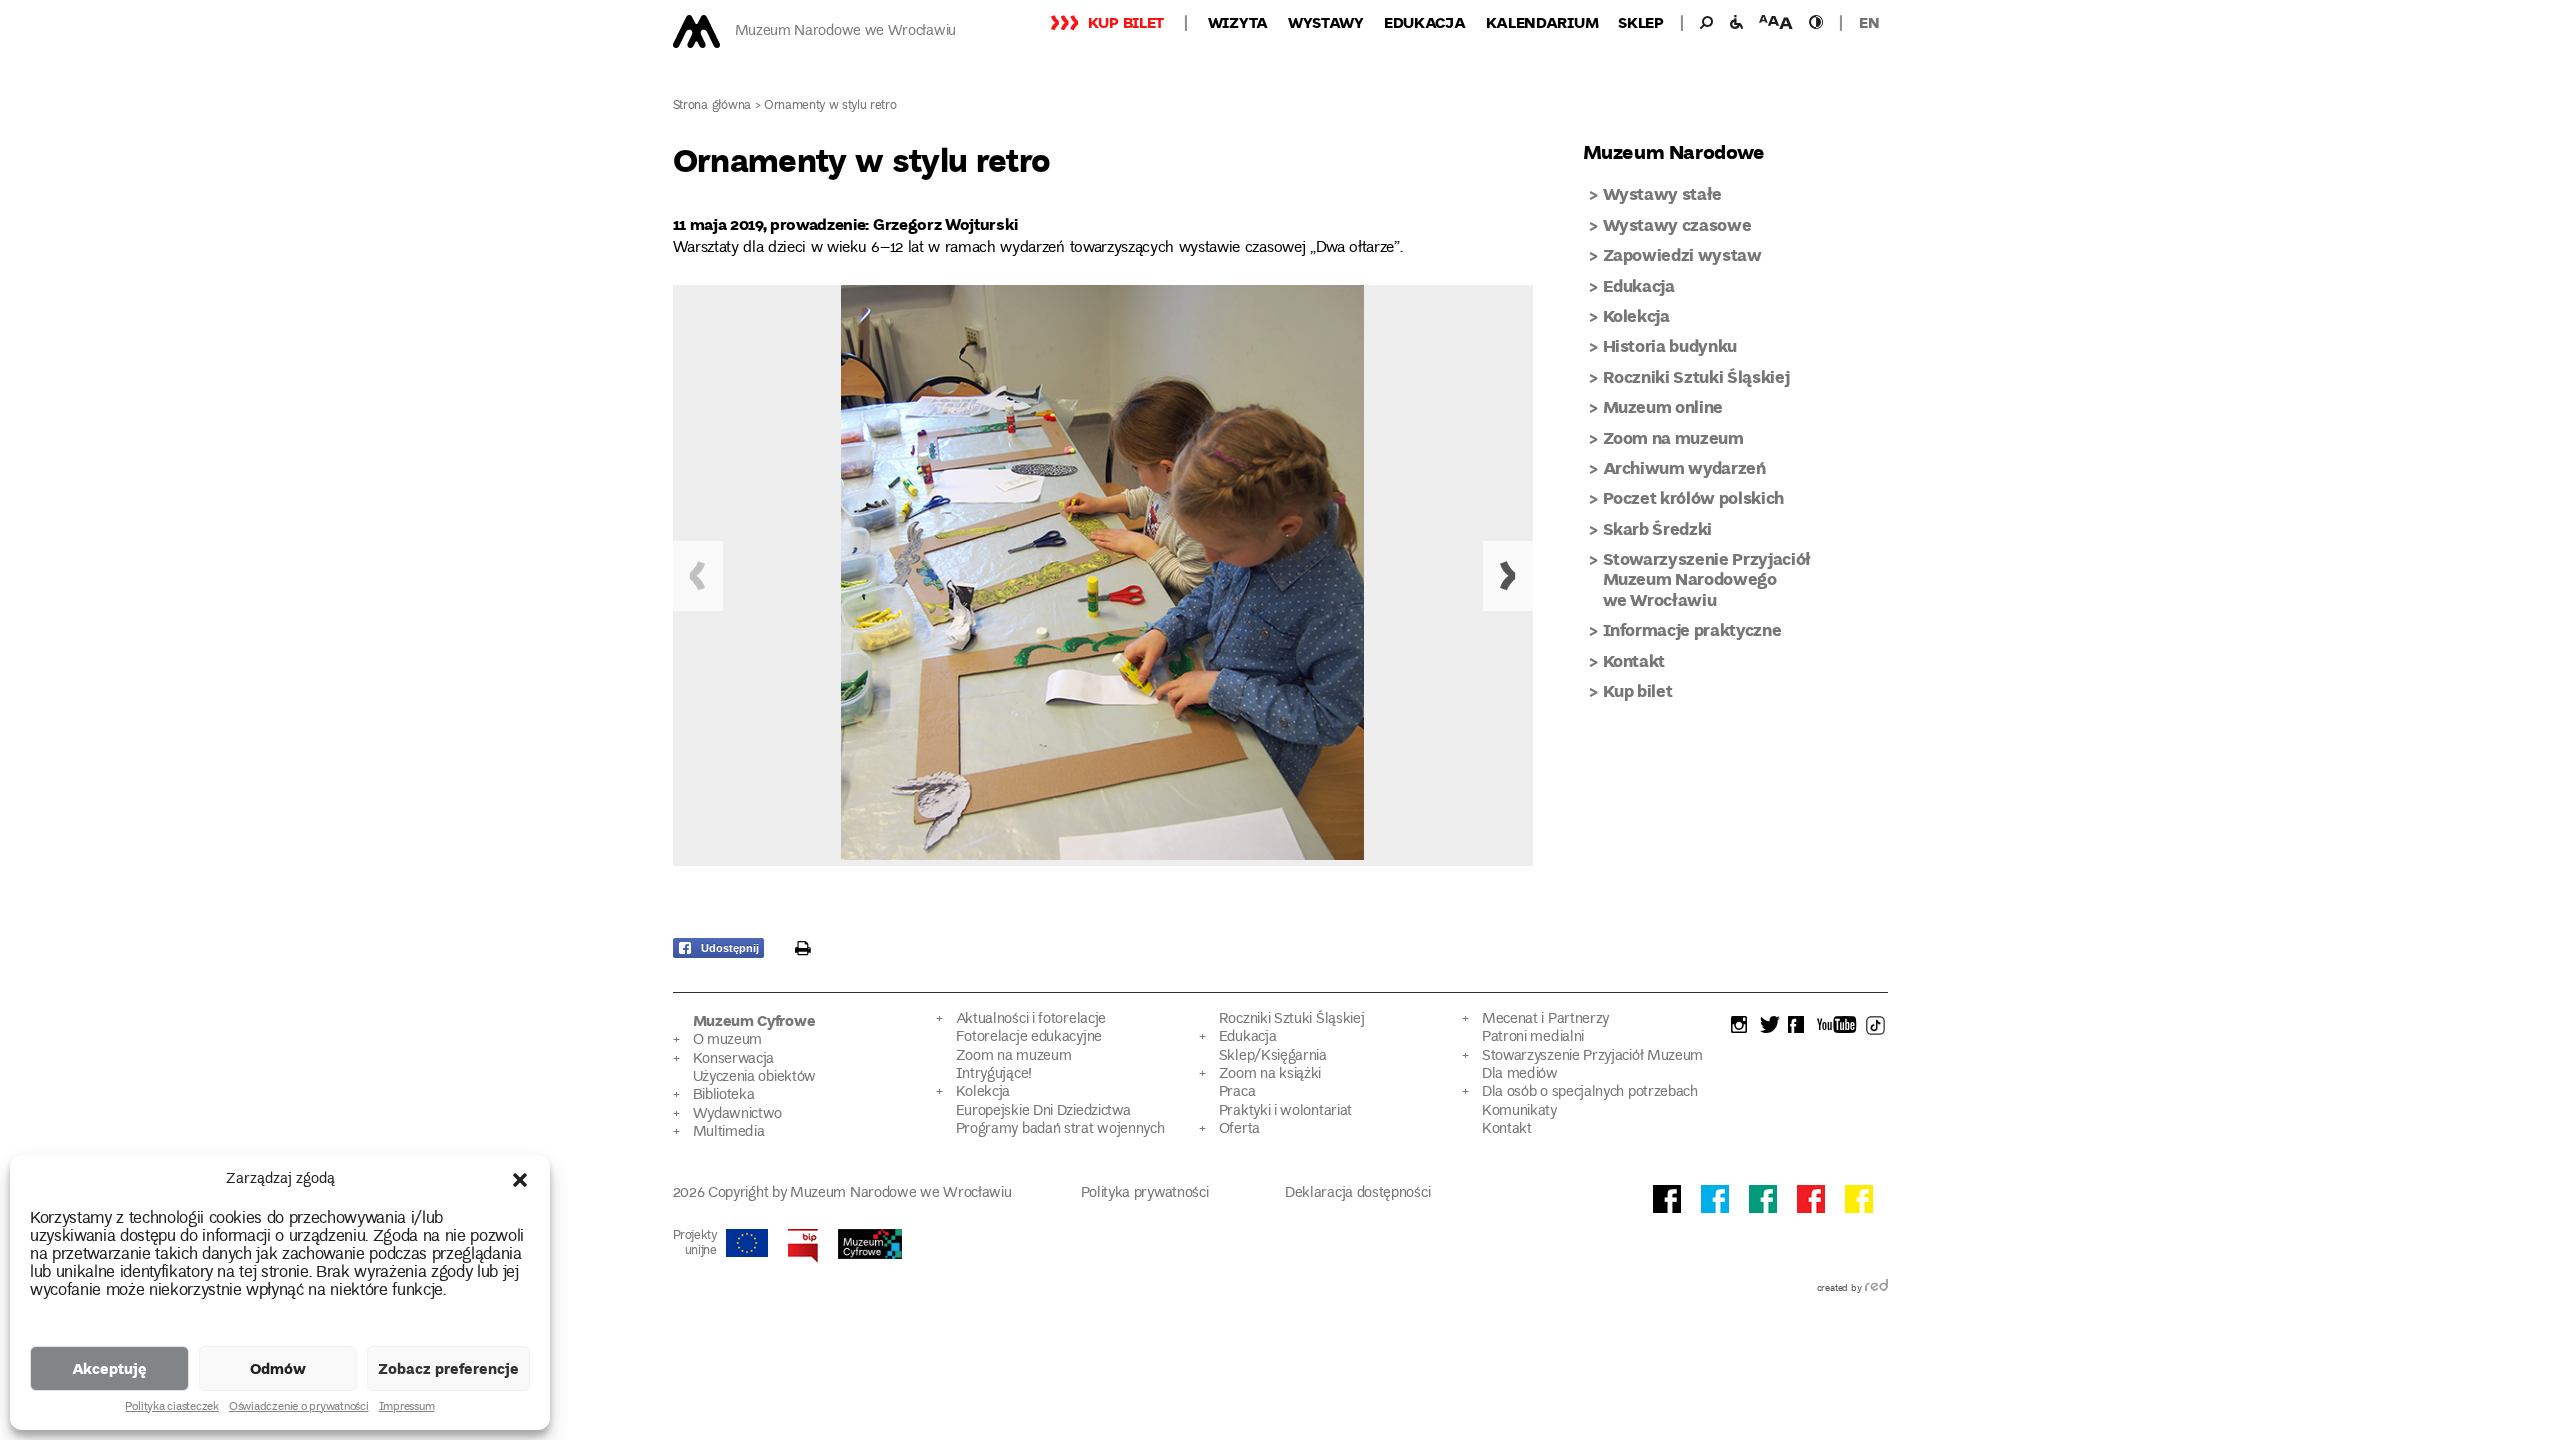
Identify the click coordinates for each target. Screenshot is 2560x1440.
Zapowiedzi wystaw (1682, 254)
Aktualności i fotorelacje (1031, 1019)
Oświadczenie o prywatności (299, 1408)
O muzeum (728, 1040)
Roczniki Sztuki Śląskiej (1696, 376)
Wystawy (1326, 22)
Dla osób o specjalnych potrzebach (1590, 1092)
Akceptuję (109, 1368)
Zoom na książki (1270, 1074)
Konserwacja (734, 1059)
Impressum (407, 1408)
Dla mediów (1520, 1074)
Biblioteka (724, 1095)
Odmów (278, 1368)
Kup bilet (1126, 22)
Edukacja (1425, 22)
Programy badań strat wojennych (1060, 1129)
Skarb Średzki (1658, 528)
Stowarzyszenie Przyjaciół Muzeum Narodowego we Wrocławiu (1707, 579)
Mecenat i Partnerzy (1545, 1019)
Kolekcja (1636, 315)
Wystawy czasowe (1677, 224)
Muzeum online (1663, 406)
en (1869, 22)
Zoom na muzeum (1673, 437)
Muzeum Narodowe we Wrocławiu (845, 31)
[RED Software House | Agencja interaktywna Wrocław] (1876, 1289)
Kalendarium (1542, 22)
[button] (520, 1180)
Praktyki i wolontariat (1285, 1111)
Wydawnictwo (738, 1114)
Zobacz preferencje (448, 1368)
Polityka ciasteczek (171, 1408)
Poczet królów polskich (1694, 497)
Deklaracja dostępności (1357, 1193)
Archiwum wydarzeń (1684, 467)
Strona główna (712, 106)
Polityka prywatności (1145, 1193)
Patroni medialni (1533, 1037)
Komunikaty (1519, 1111)
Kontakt (1634, 660)
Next (1508, 576)
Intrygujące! (994, 1074)
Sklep (1641, 22)
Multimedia (729, 1132)
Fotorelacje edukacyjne (1029, 1037)
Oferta (1239, 1129)
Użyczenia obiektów (755, 1077)
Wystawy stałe (1663, 193)
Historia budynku (1670, 345)
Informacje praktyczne (1692, 629)
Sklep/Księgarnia (1273, 1056)
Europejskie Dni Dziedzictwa (1043, 1111)
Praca (1237, 1092)
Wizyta (1238, 22)
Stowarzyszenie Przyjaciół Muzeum (1592, 1056)
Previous (698, 576)
